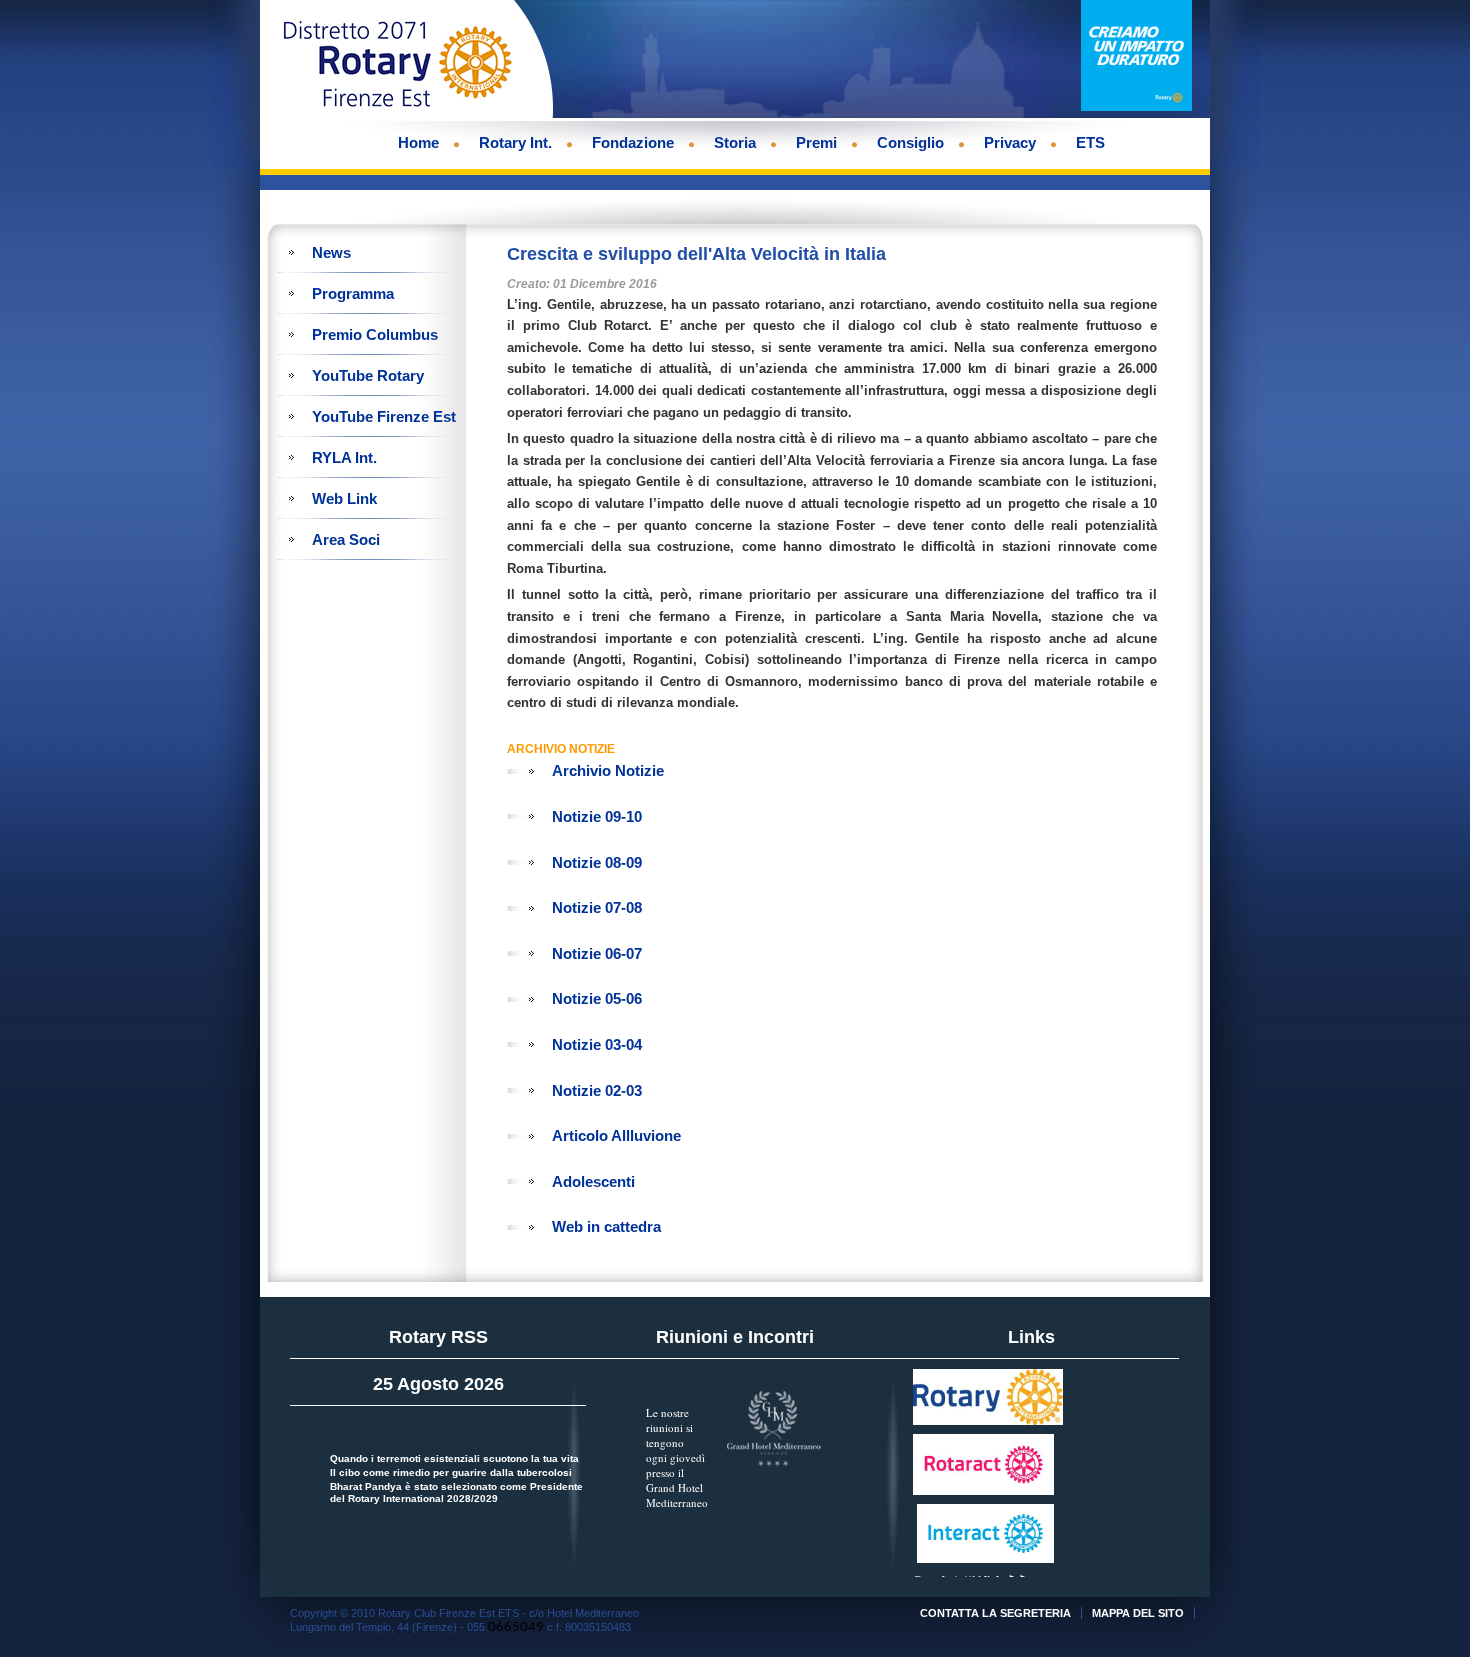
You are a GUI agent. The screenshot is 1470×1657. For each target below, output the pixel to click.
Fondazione (633, 142)
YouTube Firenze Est (384, 416)
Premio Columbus (375, 334)
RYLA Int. (344, 457)
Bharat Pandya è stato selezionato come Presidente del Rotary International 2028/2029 (456, 1492)
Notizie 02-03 (597, 1090)
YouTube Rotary (368, 375)
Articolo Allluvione (616, 1135)
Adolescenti (593, 1181)
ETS (1090, 142)
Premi (816, 142)
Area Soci (346, 539)
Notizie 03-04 (597, 1044)
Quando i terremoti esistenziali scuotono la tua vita (454, 1458)
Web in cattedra (606, 1226)
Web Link (344, 498)
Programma (353, 293)
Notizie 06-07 (597, 953)
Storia (735, 142)
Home (418, 142)
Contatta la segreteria (995, 1613)
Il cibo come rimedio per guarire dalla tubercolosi (451, 1472)
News (331, 252)
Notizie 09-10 (597, 816)
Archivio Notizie (608, 770)
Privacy (1010, 142)
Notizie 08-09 (597, 862)
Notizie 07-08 (597, 907)
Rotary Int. (515, 142)
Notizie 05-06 (597, 998)
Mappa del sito (1138, 1613)
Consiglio (910, 142)
